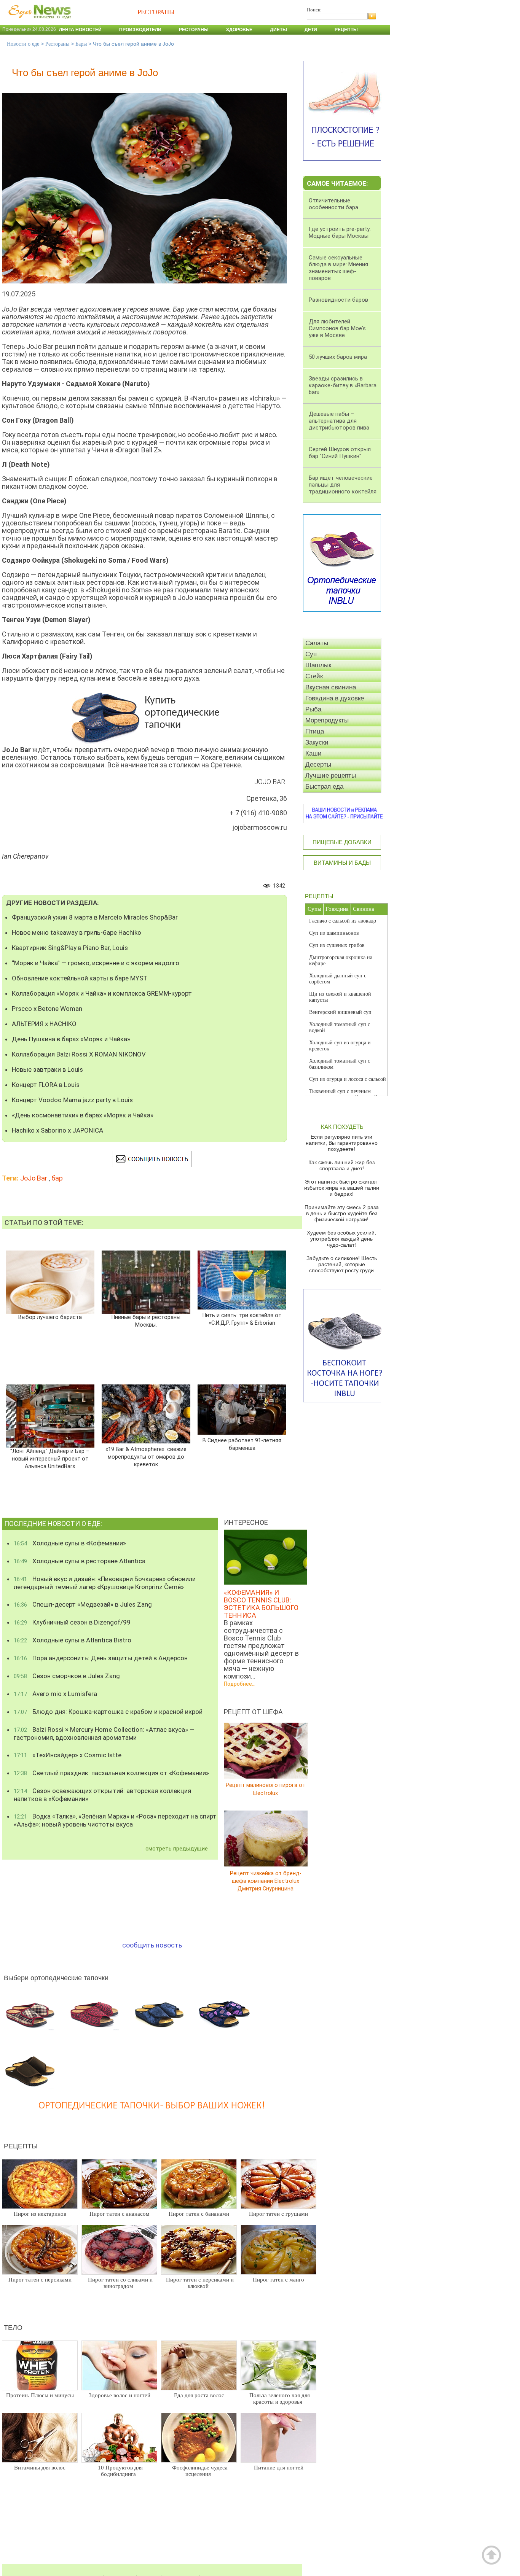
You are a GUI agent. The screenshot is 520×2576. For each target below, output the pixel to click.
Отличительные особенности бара (333, 204)
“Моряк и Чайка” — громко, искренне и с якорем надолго (96, 963)
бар (57, 1178)
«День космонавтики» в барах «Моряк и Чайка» (83, 1115)
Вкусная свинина (331, 687)
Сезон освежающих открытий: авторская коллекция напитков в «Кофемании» (102, 1795)
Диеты (278, 30)
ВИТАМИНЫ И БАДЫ (342, 863)
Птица (315, 731)
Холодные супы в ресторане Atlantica (80, 1561)
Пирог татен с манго (278, 2280)
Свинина (364, 909)
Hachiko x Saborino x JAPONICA (57, 1130)
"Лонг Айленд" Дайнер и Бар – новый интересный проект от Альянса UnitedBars (50, 1459)
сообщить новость (152, 1945)
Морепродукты (327, 720)
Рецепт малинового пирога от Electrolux (266, 1789)
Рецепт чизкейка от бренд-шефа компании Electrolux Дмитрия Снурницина (266, 1881)
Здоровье (239, 30)
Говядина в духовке (335, 698)
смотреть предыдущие (177, 1849)
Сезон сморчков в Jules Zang (67, 1676)
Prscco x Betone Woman (47, 1009)
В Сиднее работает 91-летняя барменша (242, 1444)
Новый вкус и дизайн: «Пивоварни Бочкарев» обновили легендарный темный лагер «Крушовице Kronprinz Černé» (105, 1583)
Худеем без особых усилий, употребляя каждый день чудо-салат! (341, 1239)
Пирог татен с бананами (199, 2214)
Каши (313, 753)
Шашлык (318, 665)
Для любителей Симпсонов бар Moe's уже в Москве (337, 328)
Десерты (318, 765)
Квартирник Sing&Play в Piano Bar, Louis (70, 948)
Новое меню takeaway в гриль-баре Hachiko (77, 932)
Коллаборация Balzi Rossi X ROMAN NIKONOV (79, 1054)
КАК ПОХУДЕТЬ (342, 1127)
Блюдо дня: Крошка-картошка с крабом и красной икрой (108, 1712)
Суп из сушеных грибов (337, 945)
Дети (311, 30)
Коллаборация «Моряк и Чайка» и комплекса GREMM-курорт (102, 993)
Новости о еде (23, 44)
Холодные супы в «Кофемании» (70, 1543)
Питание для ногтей (279, 2468)
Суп (311, 654)
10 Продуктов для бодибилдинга (120, 2471)
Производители (140, 30)
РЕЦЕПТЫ (319, 896)
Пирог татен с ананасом (120, 2214)
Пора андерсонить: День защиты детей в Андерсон (101, 1658)
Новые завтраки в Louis (47, 1069)
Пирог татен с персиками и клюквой (200, 2283)
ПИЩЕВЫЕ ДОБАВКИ (342, 842)
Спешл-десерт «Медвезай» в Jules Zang (83, 1604)
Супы (314, 909)
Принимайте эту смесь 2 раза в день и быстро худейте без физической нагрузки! (342, 1213)
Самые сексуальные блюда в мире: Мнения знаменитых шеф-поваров (338, 268)
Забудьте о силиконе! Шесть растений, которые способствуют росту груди (342, 1264)
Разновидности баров (338, 300)
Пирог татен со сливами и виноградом (120, 2283)
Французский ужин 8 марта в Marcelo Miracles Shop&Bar (95, 917)
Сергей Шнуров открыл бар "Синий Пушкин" (340, 453)
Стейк (314, 676)
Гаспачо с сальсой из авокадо (343, 921)
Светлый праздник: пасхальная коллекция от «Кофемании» (111, 1773)
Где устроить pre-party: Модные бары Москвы (340, 232)
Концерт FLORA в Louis (46, 1085)
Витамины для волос (40, 2468)
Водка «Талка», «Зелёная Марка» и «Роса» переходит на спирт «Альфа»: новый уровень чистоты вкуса (115, 1820)
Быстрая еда (324, 787)
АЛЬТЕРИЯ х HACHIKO (44, 1024)
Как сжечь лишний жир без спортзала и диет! (341, 1165)
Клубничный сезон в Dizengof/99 (72, 1622)
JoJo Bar (34, 1178)
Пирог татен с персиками (40, 2280)
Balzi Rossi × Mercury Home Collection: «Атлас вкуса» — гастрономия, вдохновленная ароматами (104, 1734)
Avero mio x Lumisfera (55, 1694)
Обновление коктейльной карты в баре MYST (80, 978)
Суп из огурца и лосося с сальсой (348, 1079)
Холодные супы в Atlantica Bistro (73, 1640)
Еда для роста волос (199, 2395)
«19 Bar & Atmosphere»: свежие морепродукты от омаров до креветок (146, 1457)
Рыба (313, 709)
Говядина (337, 909)
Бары (81, 44)
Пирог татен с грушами (278, 2214)
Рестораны (194, 30)
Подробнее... (240, 1684)
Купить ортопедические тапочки (182, 713)
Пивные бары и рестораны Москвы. (146, 1321)
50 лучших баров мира (338, 357)
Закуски (317, 742)
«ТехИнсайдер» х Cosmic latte (68, 1755)
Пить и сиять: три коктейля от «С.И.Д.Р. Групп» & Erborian (242, 1319)
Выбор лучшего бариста (50, 1317)
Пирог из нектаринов (40, 2214)
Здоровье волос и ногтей (120, 2395)
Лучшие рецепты (331, 776)
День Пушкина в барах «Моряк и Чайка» (71, 1039)
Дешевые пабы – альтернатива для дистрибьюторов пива (339, 421)
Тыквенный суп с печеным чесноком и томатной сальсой (343, 1094)
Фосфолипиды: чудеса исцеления (200, 2471)
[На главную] (38, 22)
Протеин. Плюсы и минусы (40, 2395)
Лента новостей (80, 30)
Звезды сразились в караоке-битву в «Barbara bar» (343, 385)
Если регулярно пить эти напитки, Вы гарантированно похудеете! (342, 1143)
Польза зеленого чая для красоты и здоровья (280, 2399)
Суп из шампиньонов (334, 933)
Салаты (317, 643)
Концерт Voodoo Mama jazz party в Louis (72, 1100)
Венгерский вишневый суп (340, 1012)
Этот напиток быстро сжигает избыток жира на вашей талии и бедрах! (342, 1188)
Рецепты (346, 30)
